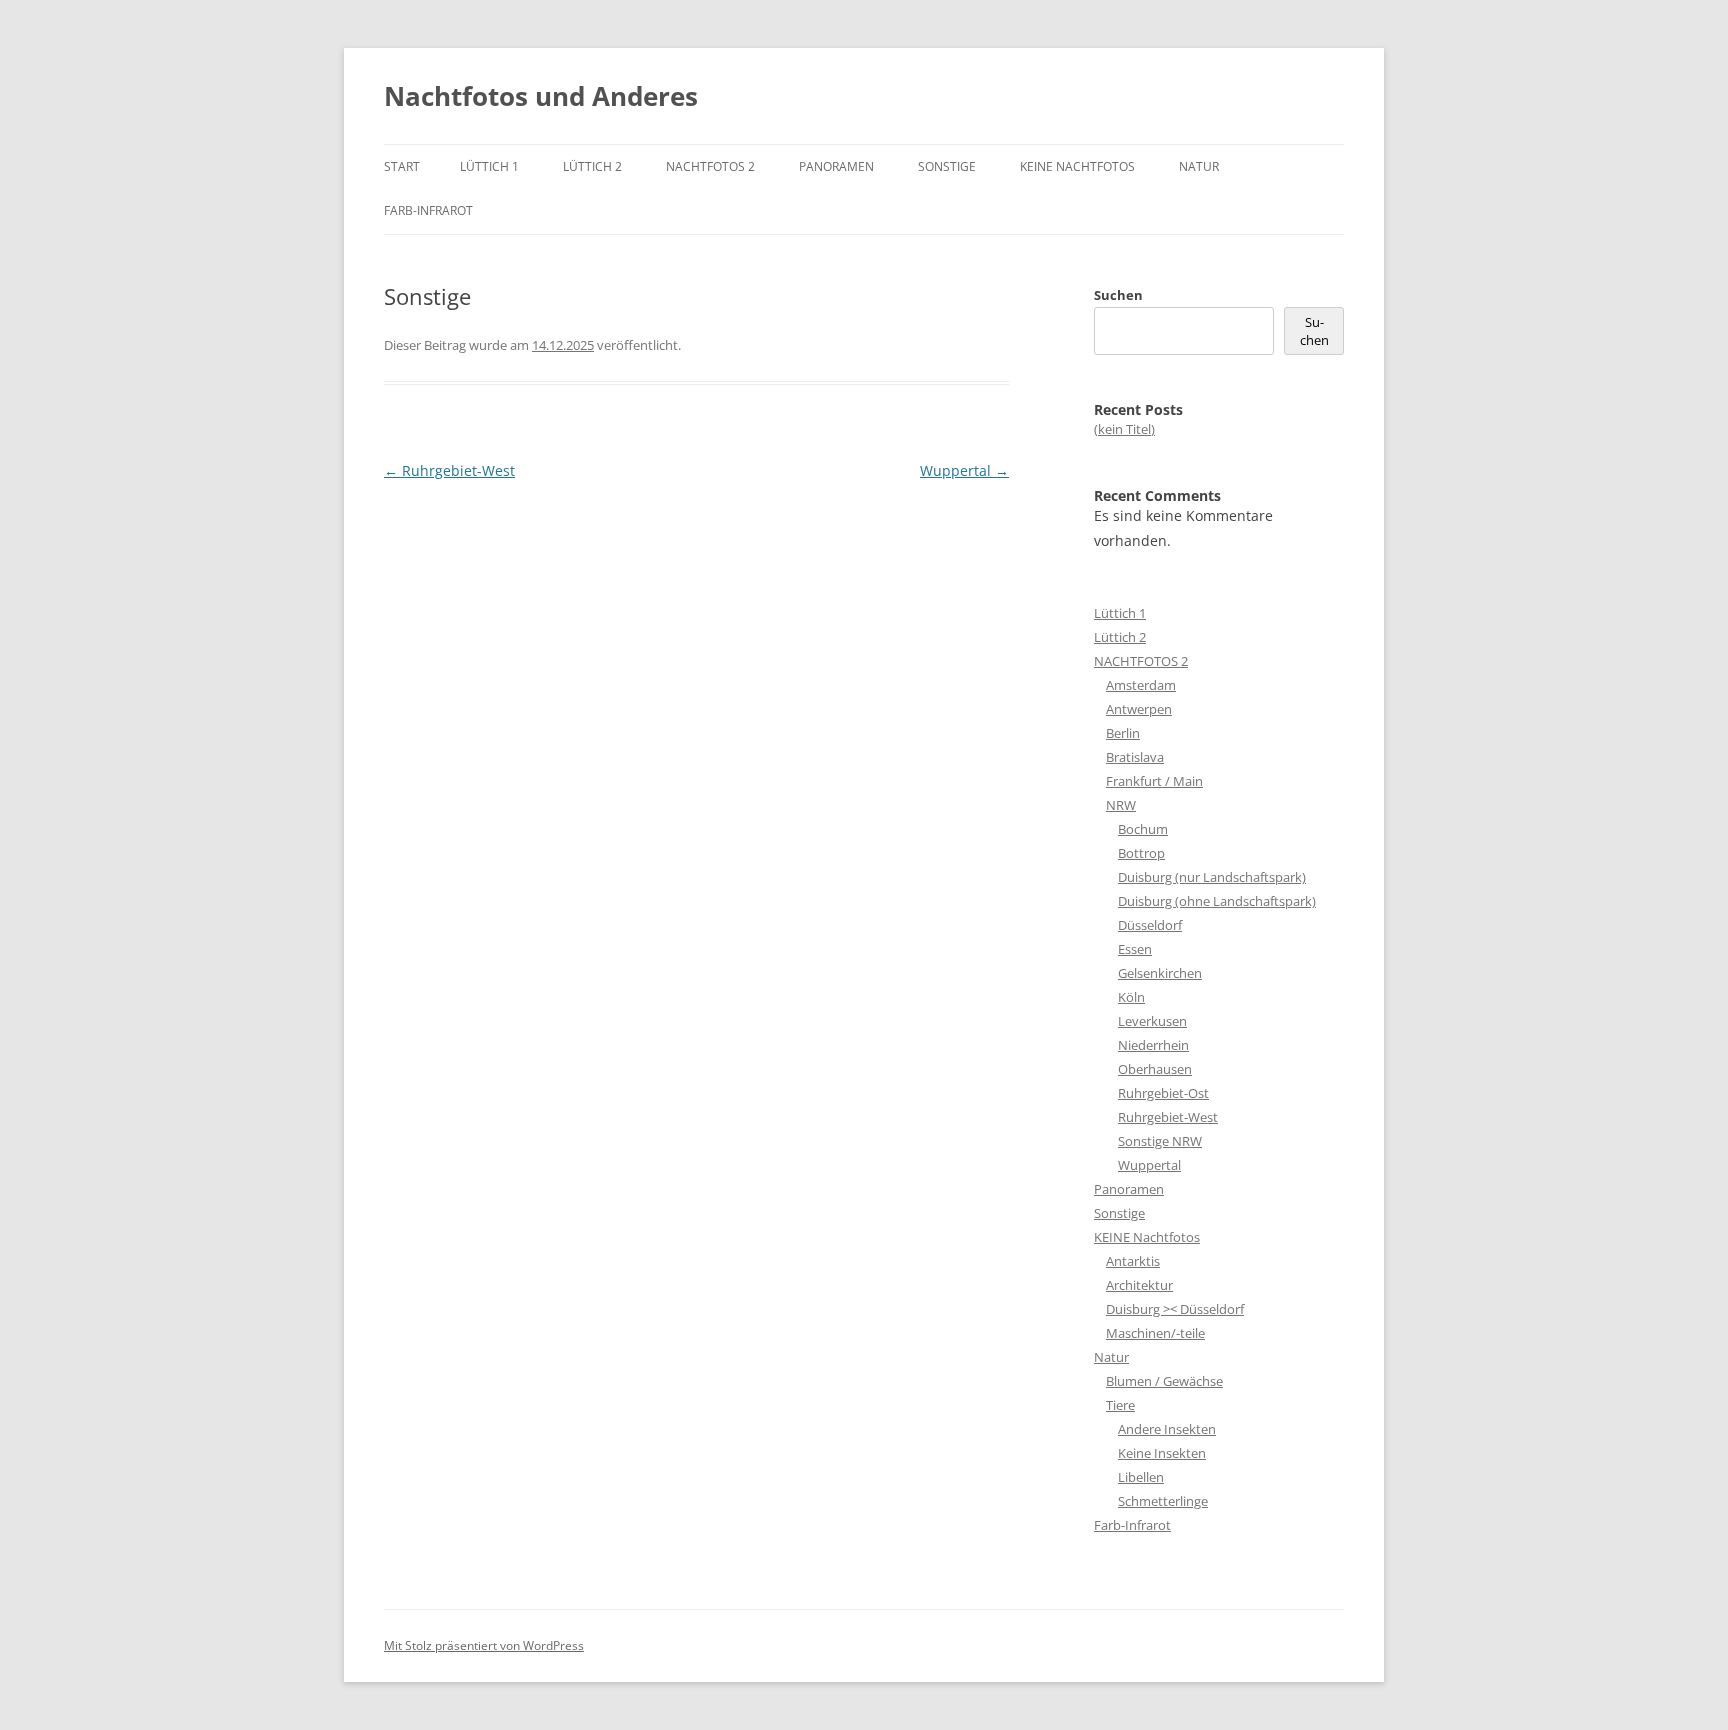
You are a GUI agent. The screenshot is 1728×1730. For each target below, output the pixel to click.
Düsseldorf (1150, 925)
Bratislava (1135, 757)
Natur (1199, 166)
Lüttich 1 (489, 166)
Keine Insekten (1162, 1453)
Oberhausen (1155, 1069)
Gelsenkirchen (1160, 973)
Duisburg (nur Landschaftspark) (1212, 877)
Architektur (1139, 1285)
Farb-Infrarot (428, 210)
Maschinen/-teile (1155, 1333)
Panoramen (836, 166)
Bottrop (1141, 853)
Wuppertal (964, 470)
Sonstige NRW (1160, 1141)
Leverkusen (1152, 1021)
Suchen (1118, 295)
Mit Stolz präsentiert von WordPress (484, 1645)
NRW (1121, 805)
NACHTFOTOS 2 (710, 166)
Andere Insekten (1167, 1429)
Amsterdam (1141, 685)
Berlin (1123, 733)
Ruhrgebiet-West (449, 470)
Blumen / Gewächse (1164, 1381)
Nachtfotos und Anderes (541, 96)
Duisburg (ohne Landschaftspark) (1217, 901)
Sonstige (947, 166)
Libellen (1141, 1477)
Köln (1131, 997)
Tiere (1120, 1405)
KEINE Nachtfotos (1077, 166)
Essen (1135, 949)
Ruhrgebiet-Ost (1163, 1093)
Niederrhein (1153, 1045)
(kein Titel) (1124, 429)
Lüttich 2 (592, 166)
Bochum (1143, 829)
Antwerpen (1139, 709)
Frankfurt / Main (1154, 781)
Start (402, 166)
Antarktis (1133, 1261)
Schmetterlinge (1163, 1501)
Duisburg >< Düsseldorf (1175, 1309)
